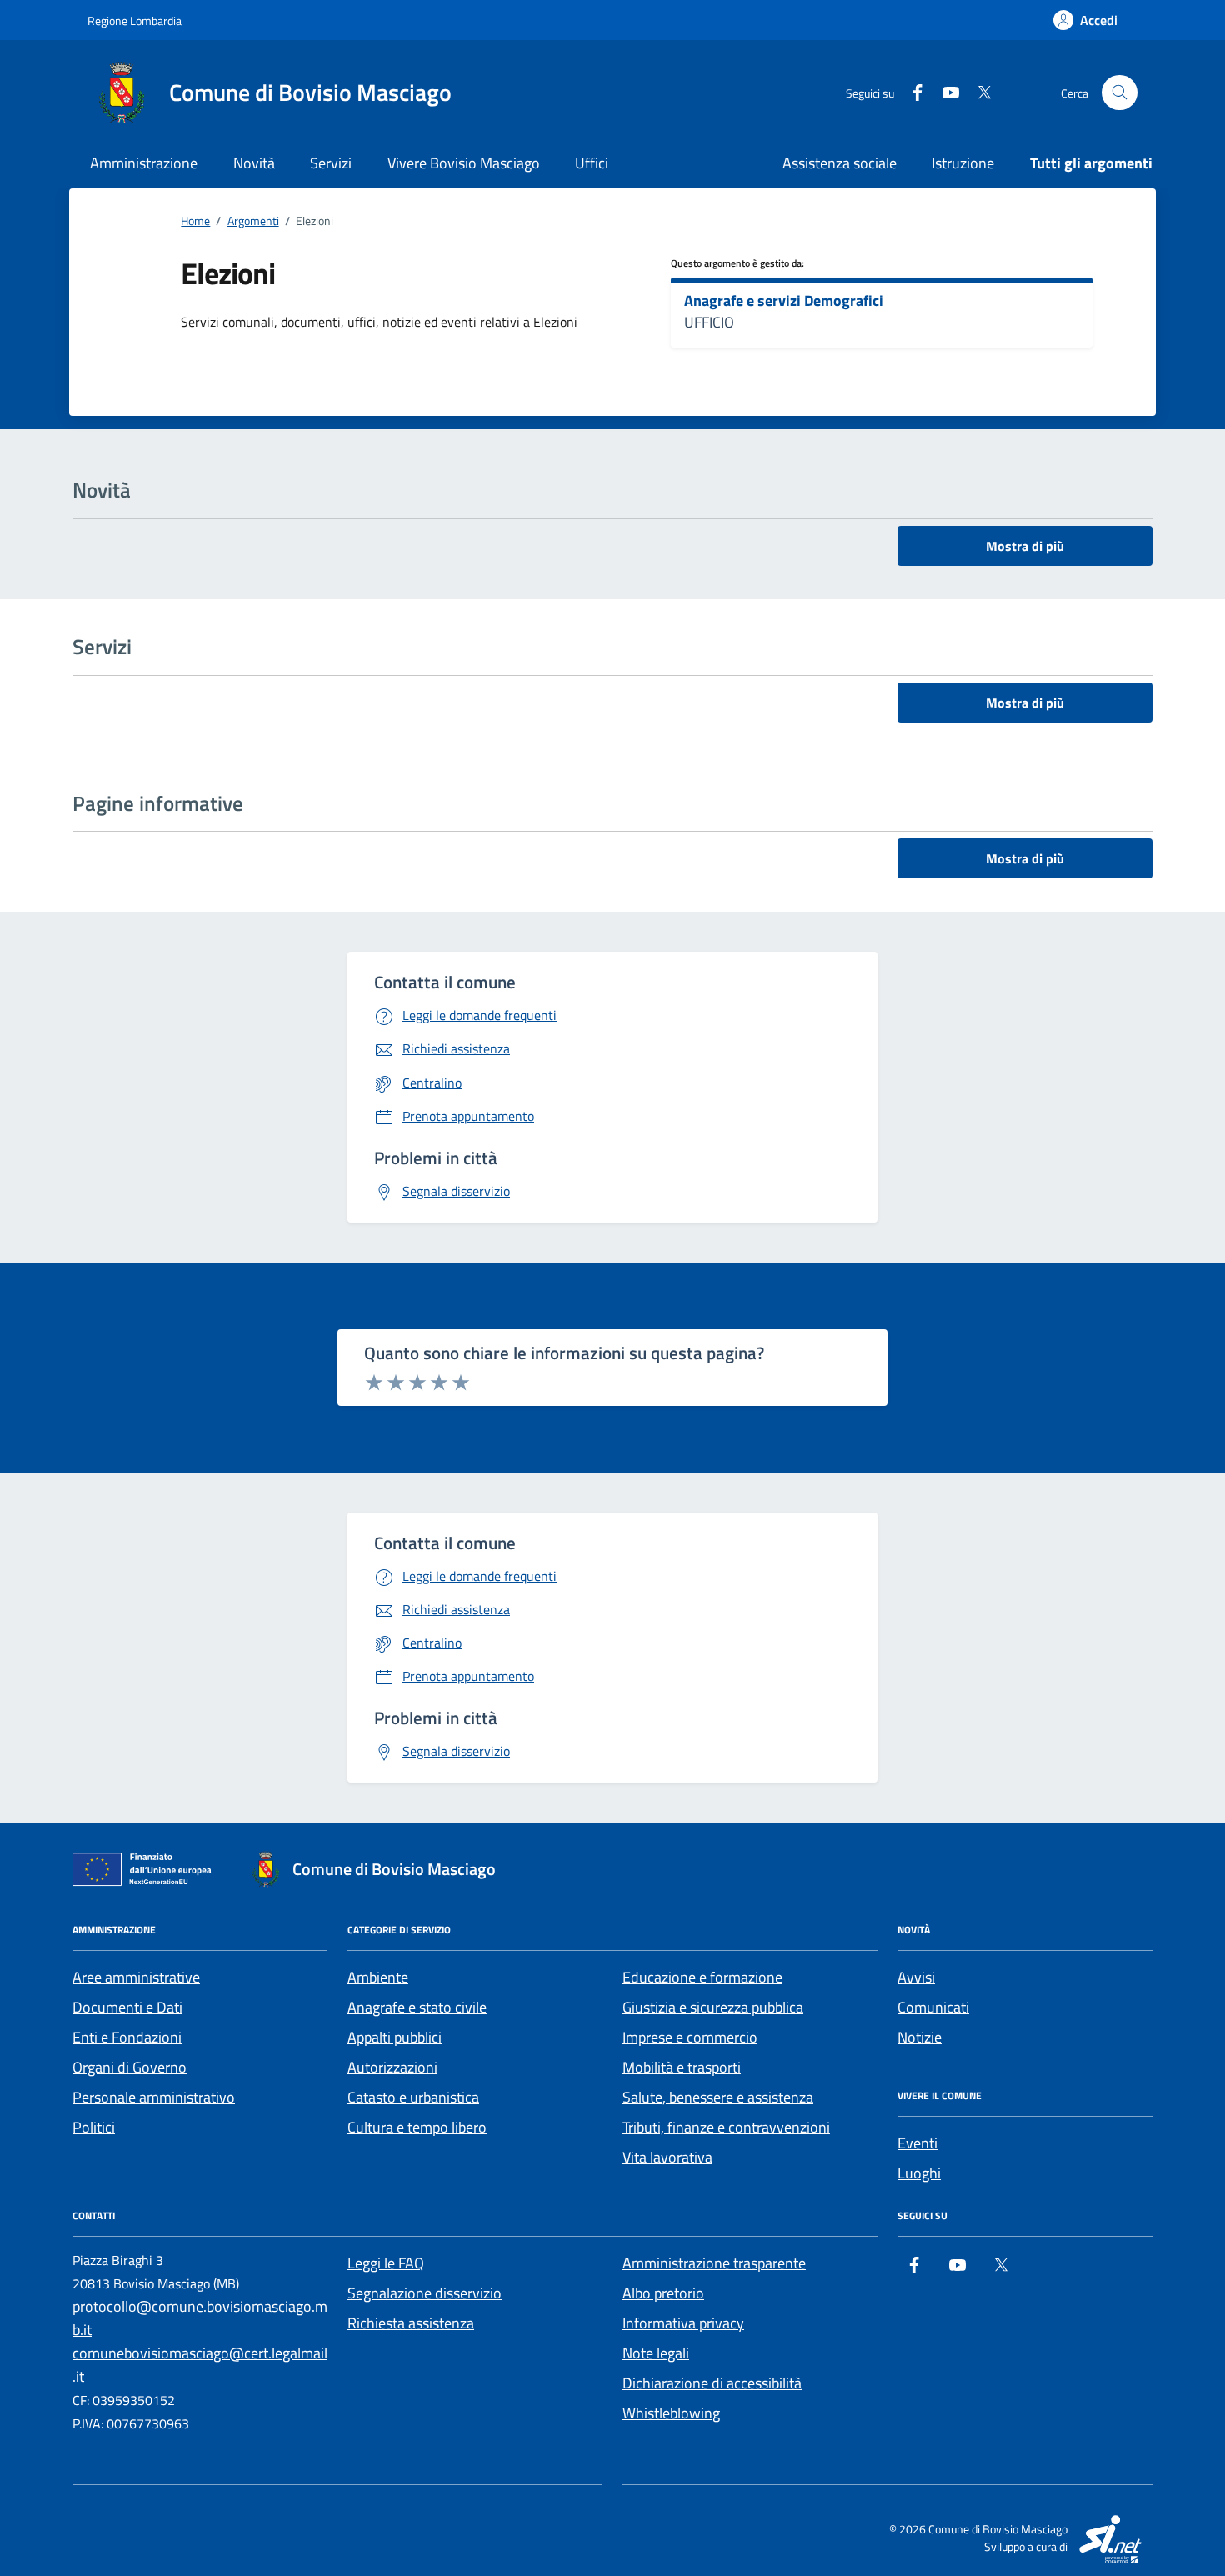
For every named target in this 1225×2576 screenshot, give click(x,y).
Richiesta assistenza (411, 2323)
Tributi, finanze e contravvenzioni (726, 2127)
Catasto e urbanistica (413, 2097)
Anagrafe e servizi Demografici (784, 301)
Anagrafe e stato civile (417, 2007)
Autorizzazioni (392, 2067)
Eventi (917, 2143)
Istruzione (963, 163)
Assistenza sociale (840, 163)
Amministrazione (144, 163)
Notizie (920, 2037)
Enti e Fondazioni (127, 2037)
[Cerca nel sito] (1120, 93)
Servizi (331, 163)
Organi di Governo (130, 2067)
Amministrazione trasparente (714, 2263)
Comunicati (933, 2007)
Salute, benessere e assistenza (718, 2097)
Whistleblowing (671, 2413)
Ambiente (378, 1977)
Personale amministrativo (154, 2097)
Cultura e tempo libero (417, 2127)
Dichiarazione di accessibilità (712, 2383)
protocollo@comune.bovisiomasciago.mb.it (200, 2318)
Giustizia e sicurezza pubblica (713, 2007)
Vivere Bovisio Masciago (464, 163)
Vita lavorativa (667, 2157)
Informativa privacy (683, 2323)
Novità (254, 163)
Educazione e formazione (702, 1977)
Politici (94, 2127)
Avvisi (916, 1977)
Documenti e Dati (127, 2007)
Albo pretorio (663, 2293)
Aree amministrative (136, 1977)
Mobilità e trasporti (682, 2067)
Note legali (656, 2353)
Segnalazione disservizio (425, 2293)
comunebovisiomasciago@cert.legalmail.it (200, 2365)
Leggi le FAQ (386, 2263)
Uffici (592, 163)
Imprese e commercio (690, 2037)
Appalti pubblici (395, 2037)
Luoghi (919, 2173)
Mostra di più (1025, 546)
